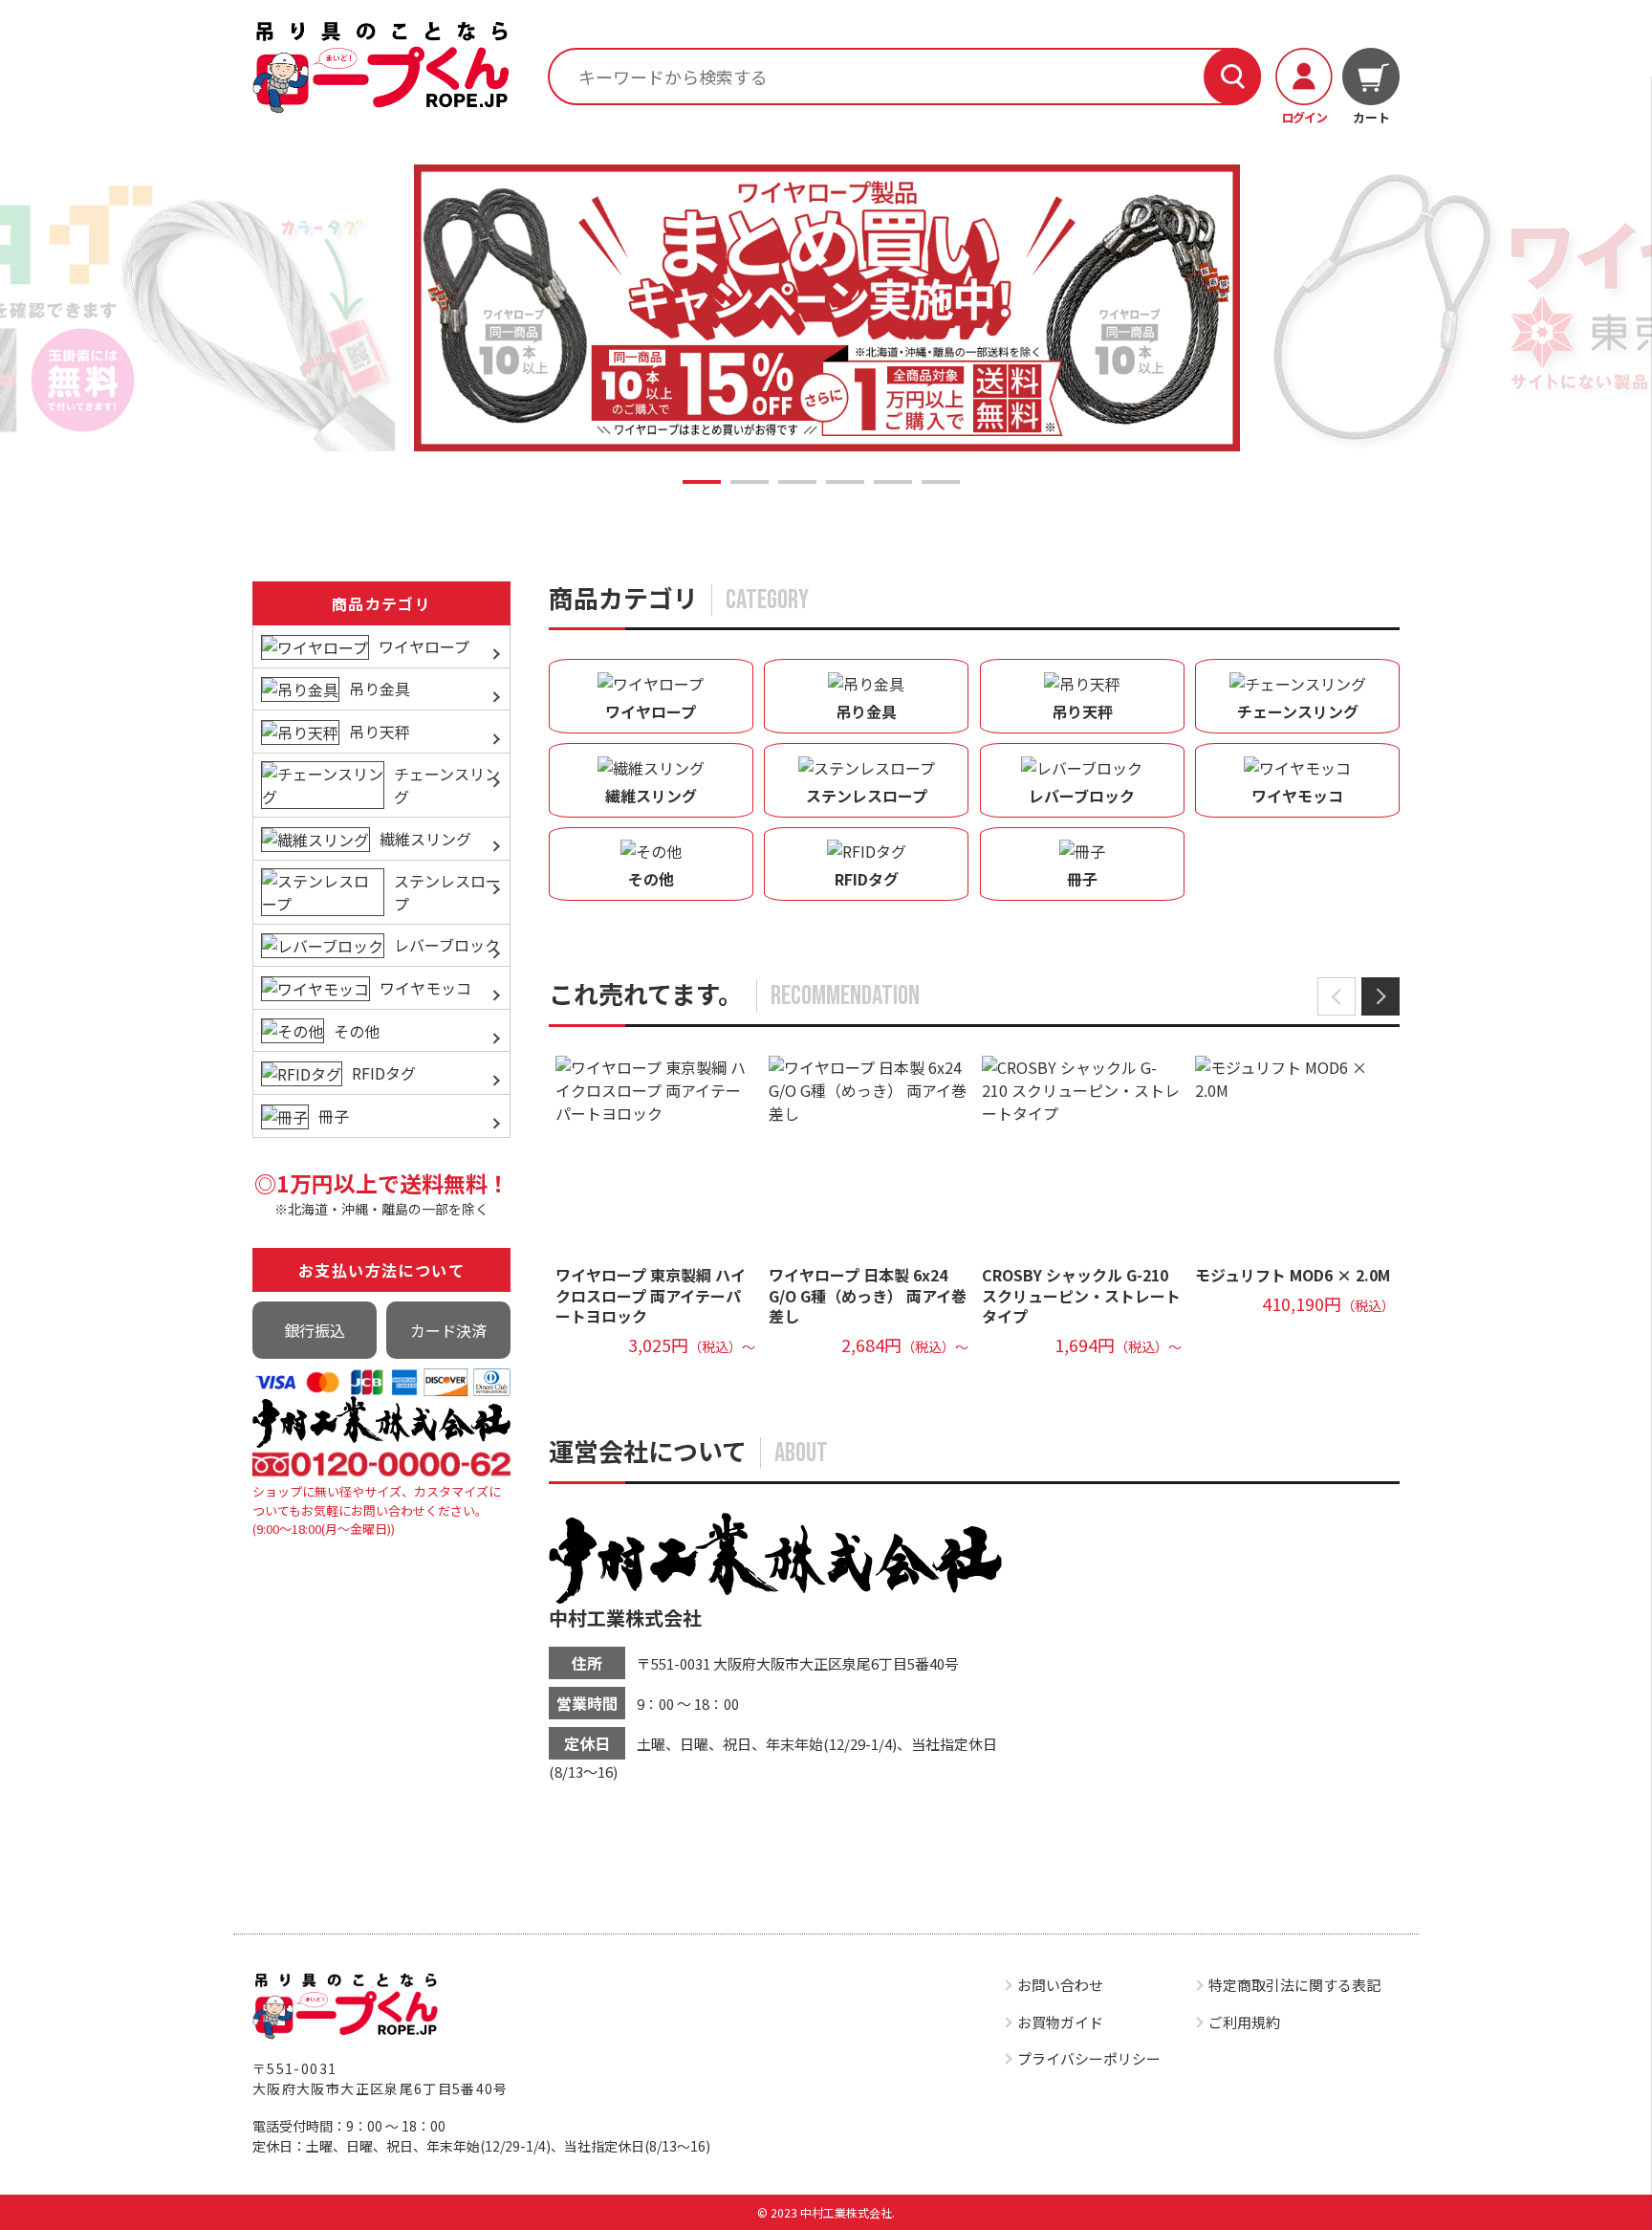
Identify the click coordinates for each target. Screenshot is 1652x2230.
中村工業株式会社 (625, 1618)
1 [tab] (702, 482)
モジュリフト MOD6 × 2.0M (1293, 1275)
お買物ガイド (1060, 2022)
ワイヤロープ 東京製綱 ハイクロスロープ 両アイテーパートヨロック (651, 1296)
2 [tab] (750, 482)
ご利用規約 (1244, 2022)
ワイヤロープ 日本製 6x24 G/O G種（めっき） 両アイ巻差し (868, 1296)
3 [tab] (797, 482)
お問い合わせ (1060, 1985)
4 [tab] (845, 482)
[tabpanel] (827, 307)
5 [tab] (893, 482)
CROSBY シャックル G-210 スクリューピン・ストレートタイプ (1081, 1296)
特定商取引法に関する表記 (1294, 1985)
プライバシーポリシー (1089, 2058)
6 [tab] (941, 482)
